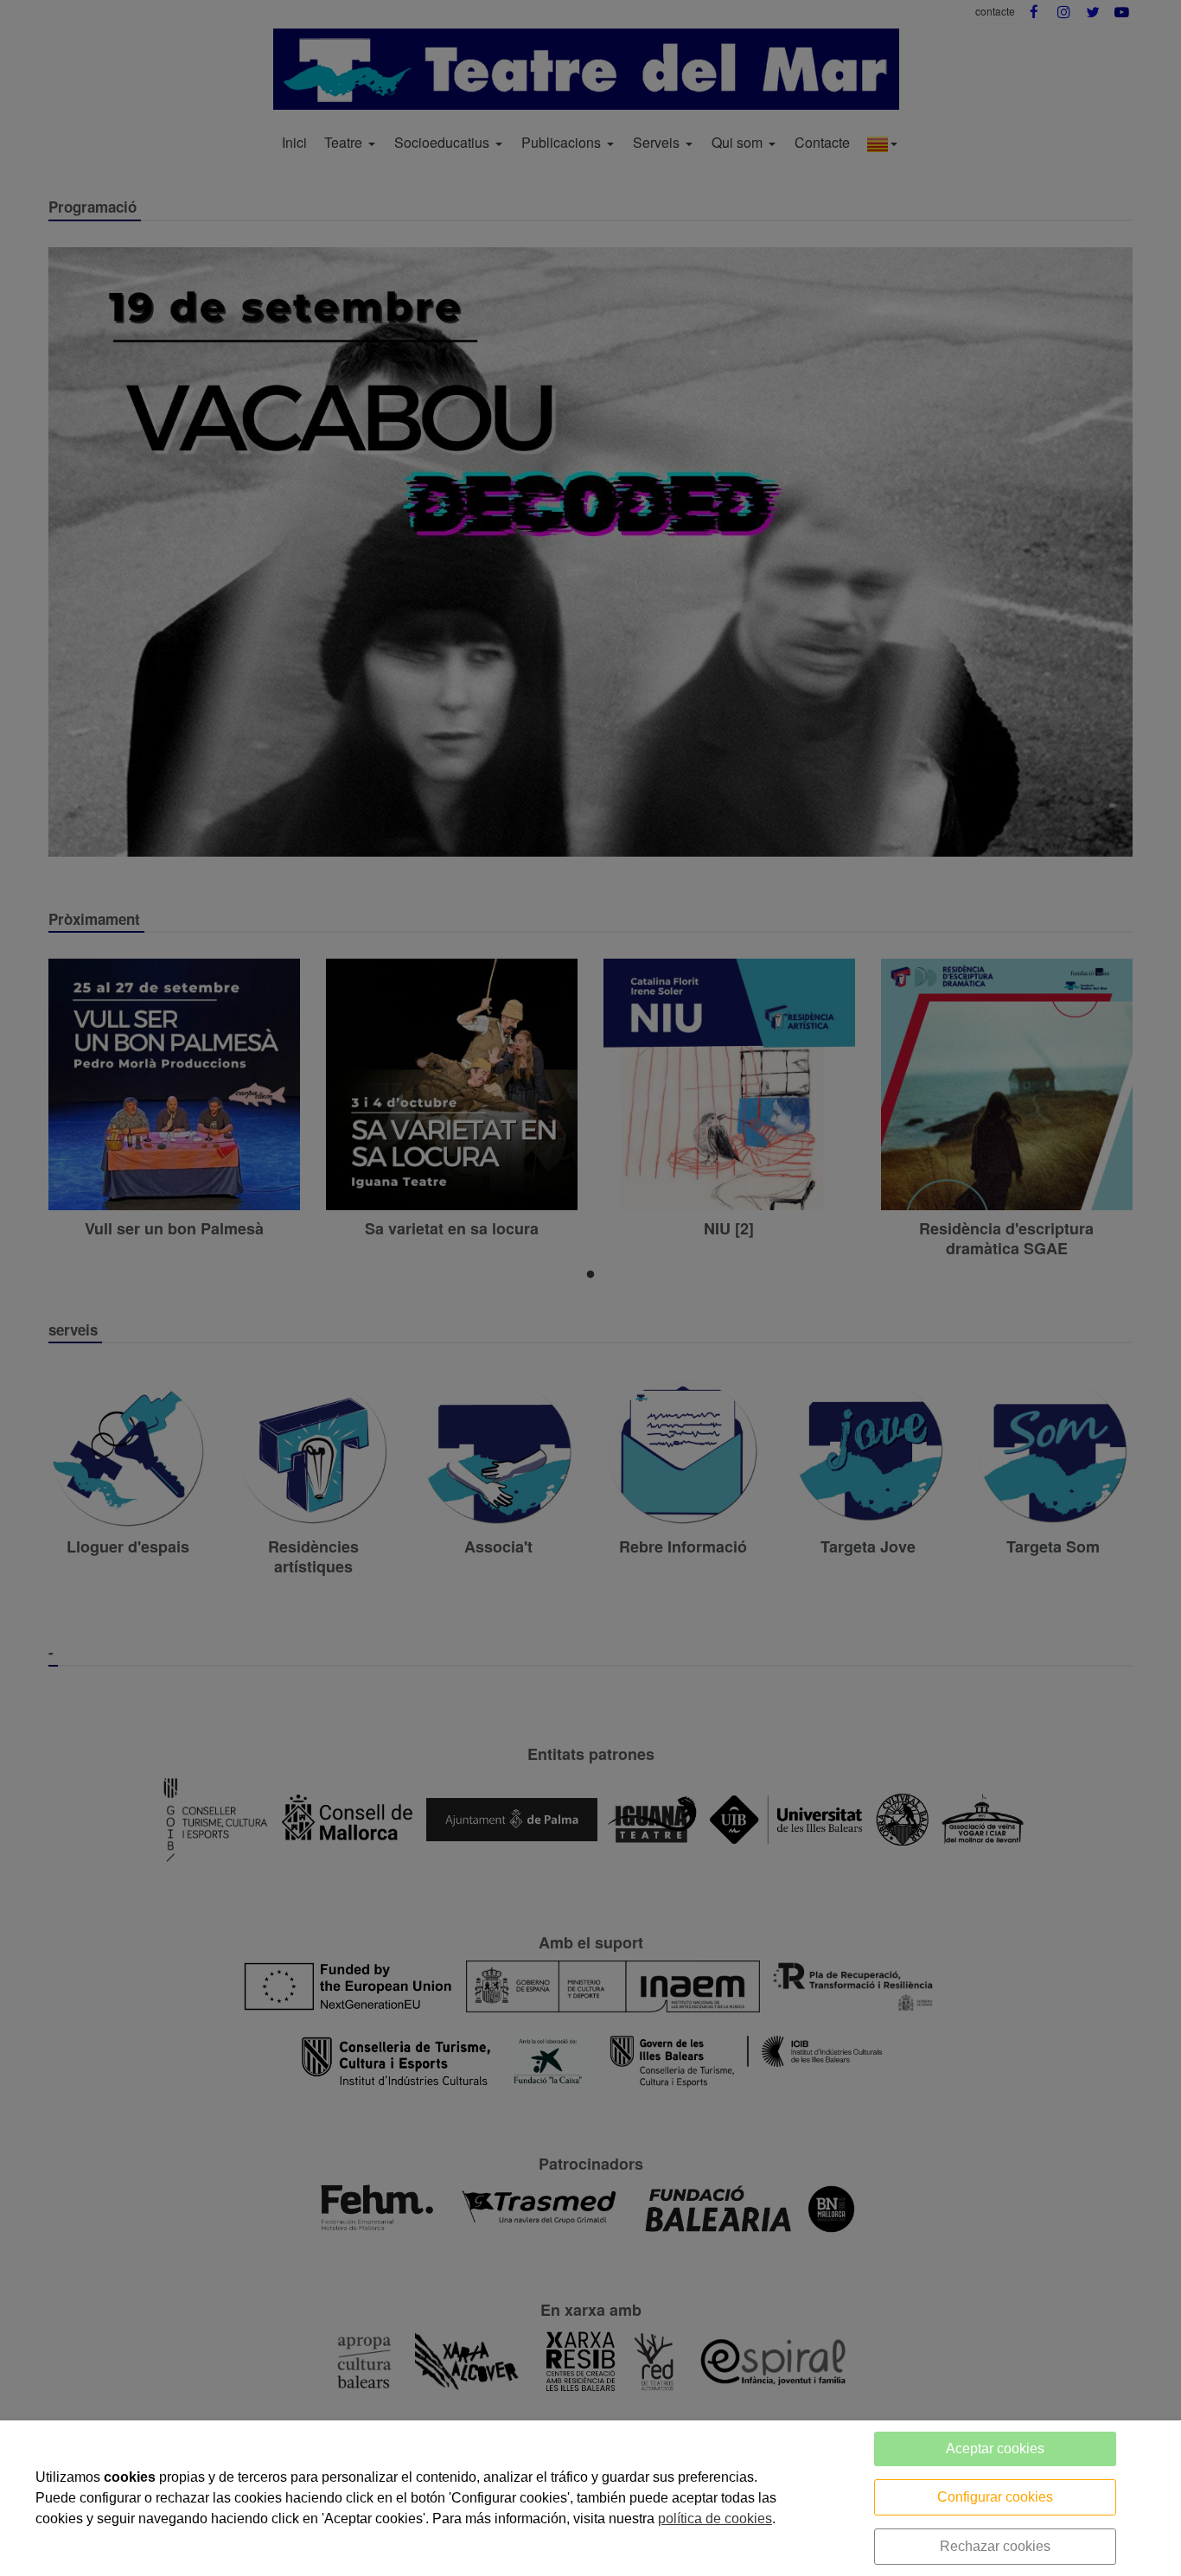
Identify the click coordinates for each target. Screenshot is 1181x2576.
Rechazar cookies (995, 2546)
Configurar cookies (995, 2497)
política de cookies (715, 2519)
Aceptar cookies (995, 2448)
